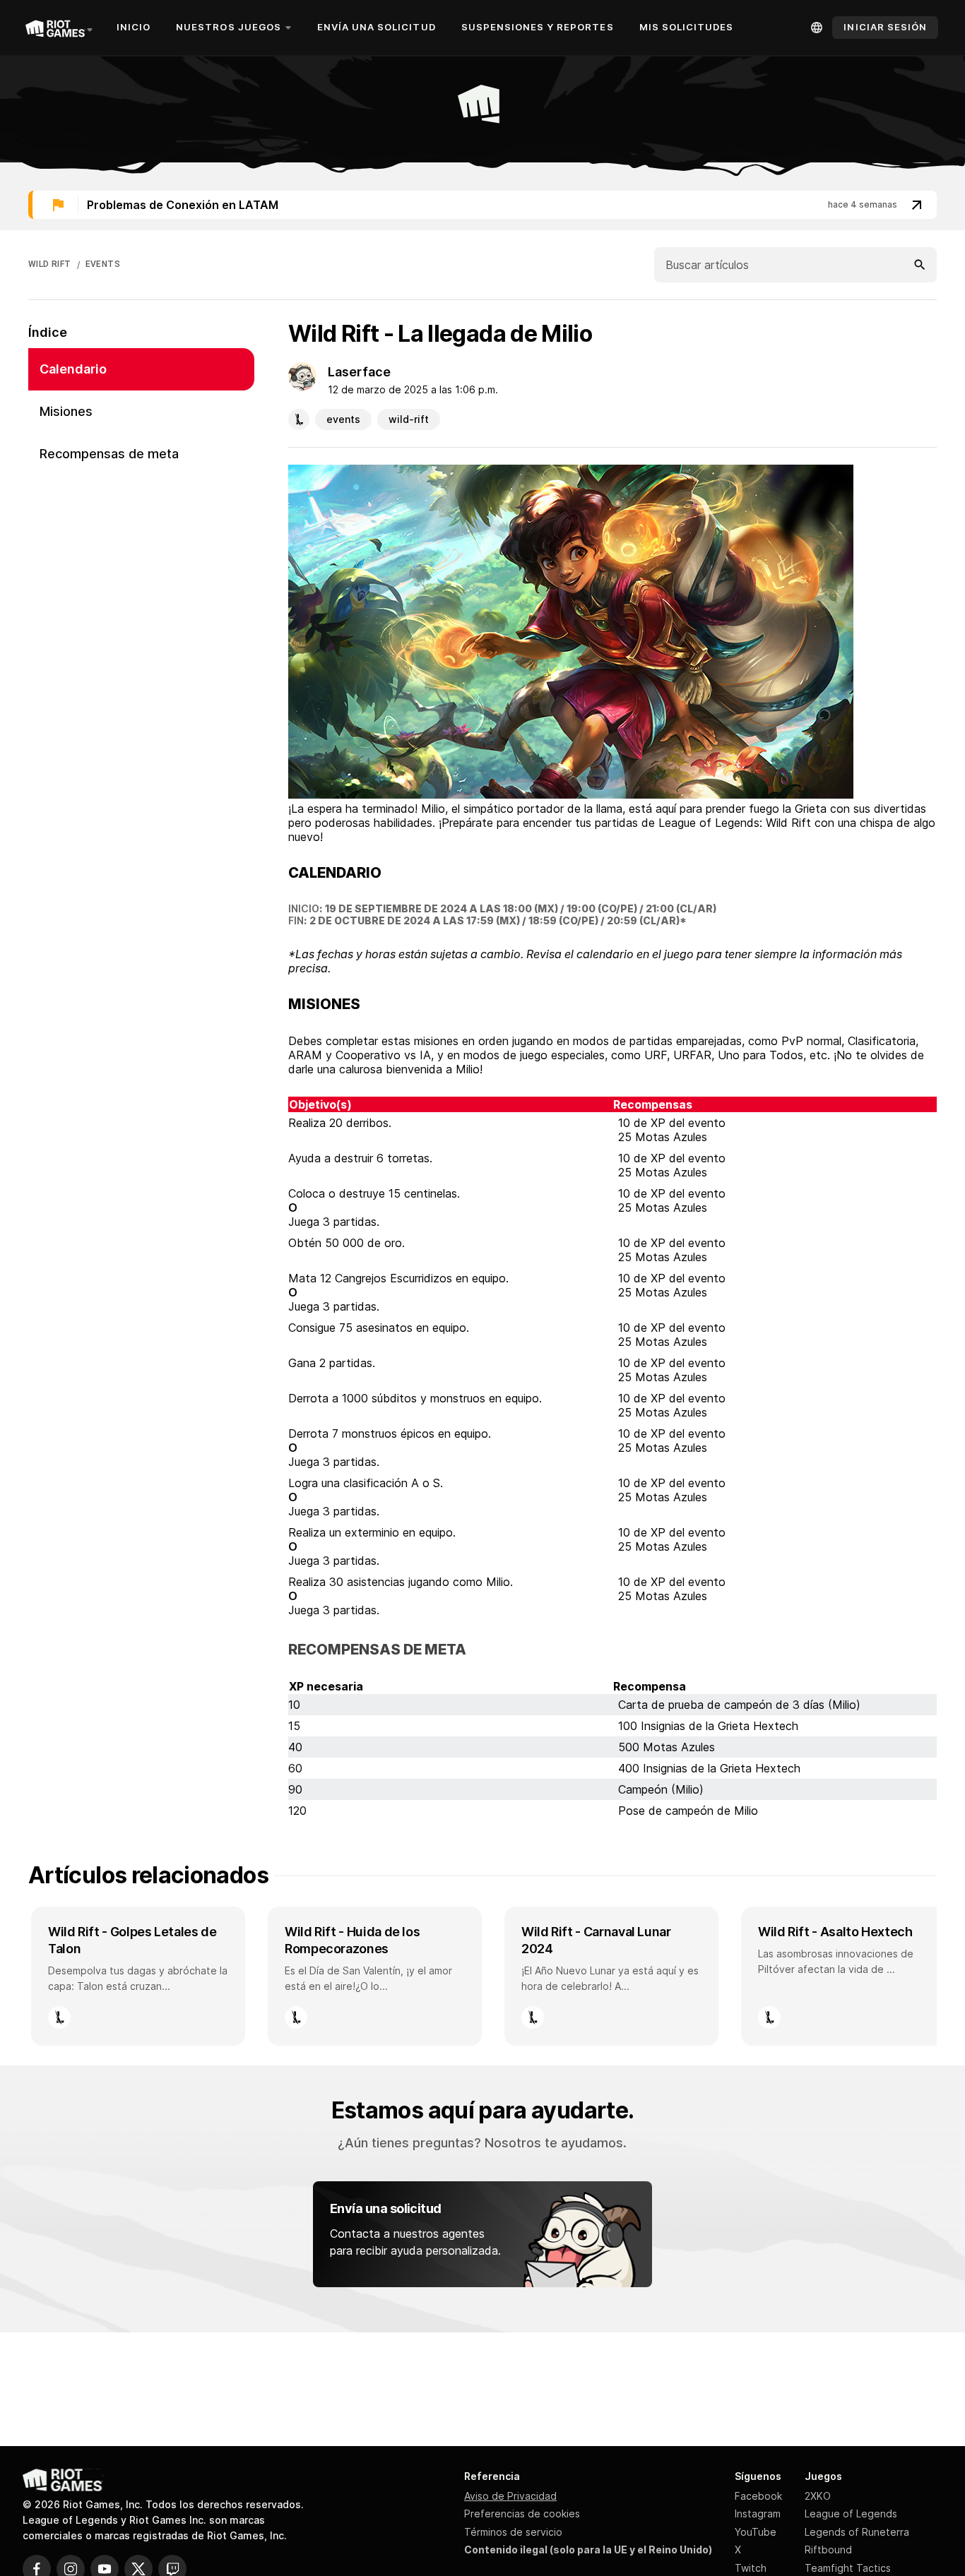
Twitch (751, 2568)
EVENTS (103, 264)
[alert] (482, 205)
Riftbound (828, 2550)
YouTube (756, 2532)
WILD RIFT (50, 264)
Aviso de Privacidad (510, 2496)
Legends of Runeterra (857, 2532)
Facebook (758, 2496)
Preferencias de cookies (522, 2514)
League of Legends (851, 2514)
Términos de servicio (513, 2532)
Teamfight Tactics (848, 2568)
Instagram (758, 2514)
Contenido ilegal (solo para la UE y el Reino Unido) (588, 2550)
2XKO (818, 2496)
